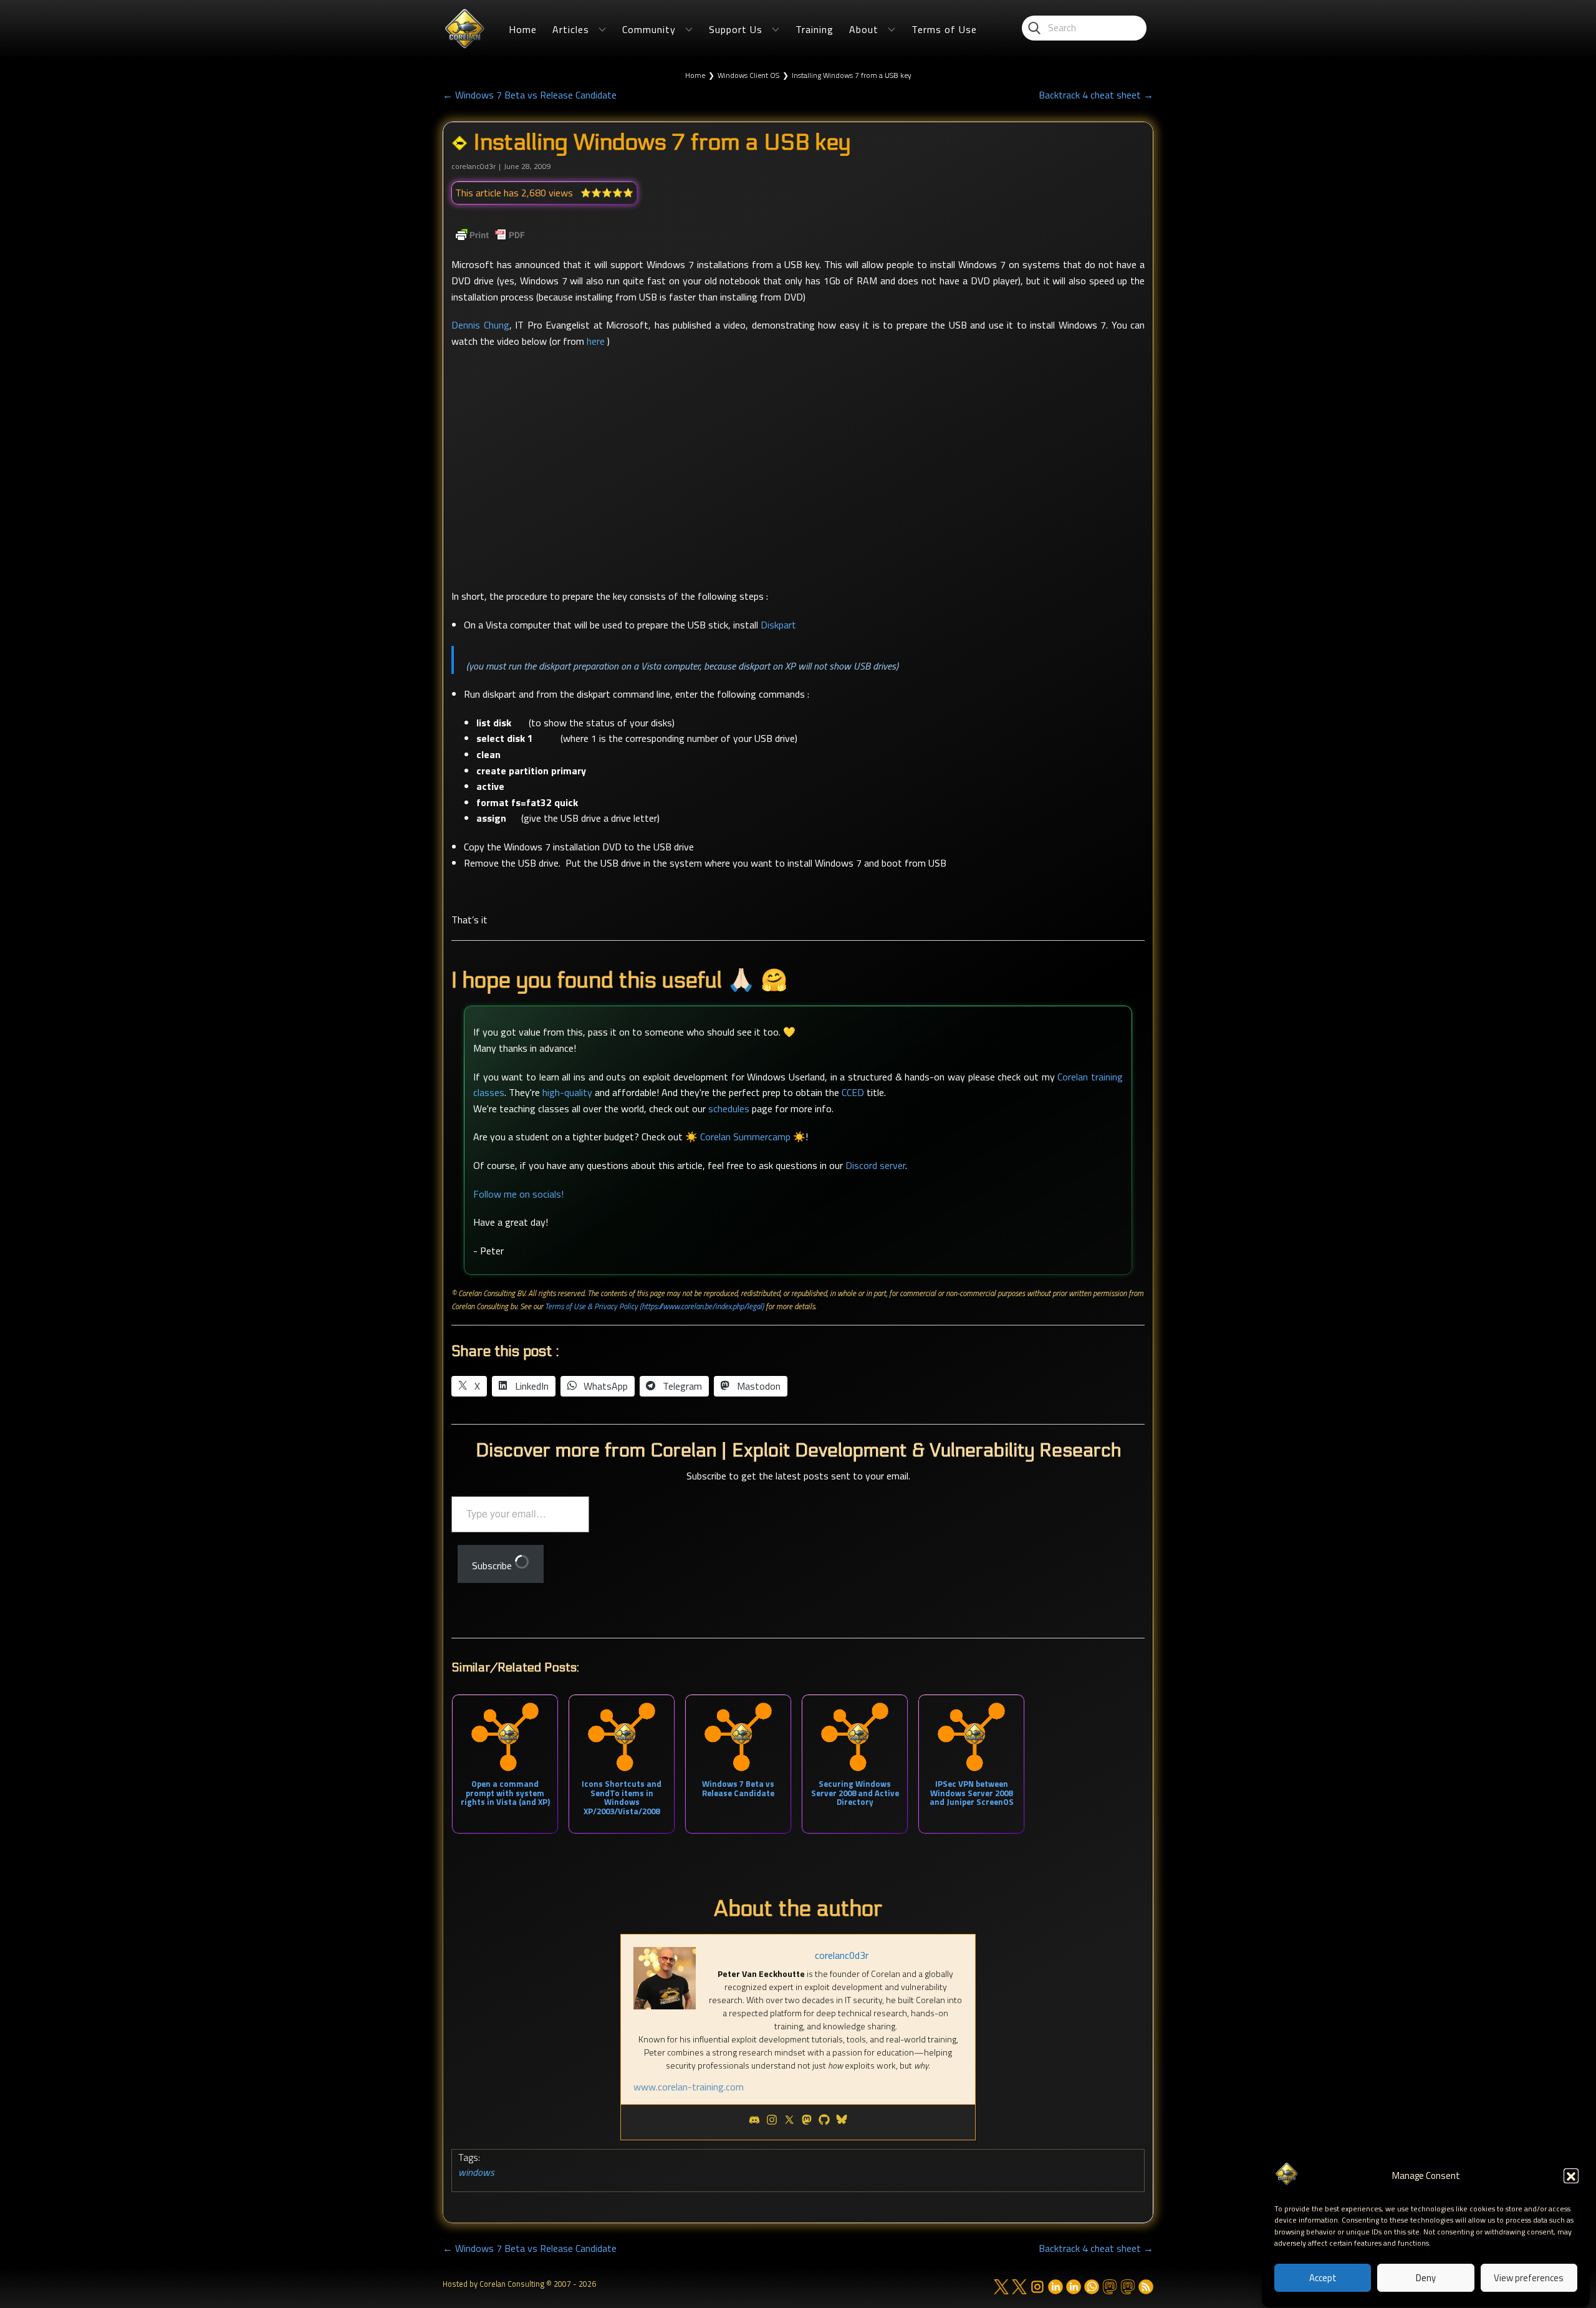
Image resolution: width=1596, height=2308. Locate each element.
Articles (571, 29)
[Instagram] (772, 2122)
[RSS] (1146, 2287)
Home (523, 29)
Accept (1323, 2278)
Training (815, 29)
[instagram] (1037, 2287)
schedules (729, 1108)
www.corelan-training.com (689, 2087)
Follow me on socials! (518, 1194)
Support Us (736, 29)
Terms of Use (944, 29)
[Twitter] (789, 2122)
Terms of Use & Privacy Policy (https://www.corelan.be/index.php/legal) (654, 1306)
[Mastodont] (807, 2122)
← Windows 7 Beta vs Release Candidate (530, 95)
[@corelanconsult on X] (1019, 2287)
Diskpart (778, 625)
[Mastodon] (1110, 2287)
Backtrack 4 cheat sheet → (1096, 95)
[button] (1571, 2176)
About (864, 29)
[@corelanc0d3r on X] (1001, 2287)
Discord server (875, 1165)
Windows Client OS (748, 75)
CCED (853, 1092)
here (596, 341)
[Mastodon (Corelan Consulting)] (1128, 2287)
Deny (1426, 2278)
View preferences (1529, 2278)
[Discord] (754, 2122)
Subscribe (493, 1565)
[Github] (824, 2122)
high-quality (567, 1092)
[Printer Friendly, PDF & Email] (490, 235)
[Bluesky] (842, 2122)
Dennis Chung (480, 325)
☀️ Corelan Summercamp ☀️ (745, 1137)
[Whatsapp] (1092, 2287)
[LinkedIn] (1055, 2287)
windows (476, 2172)
